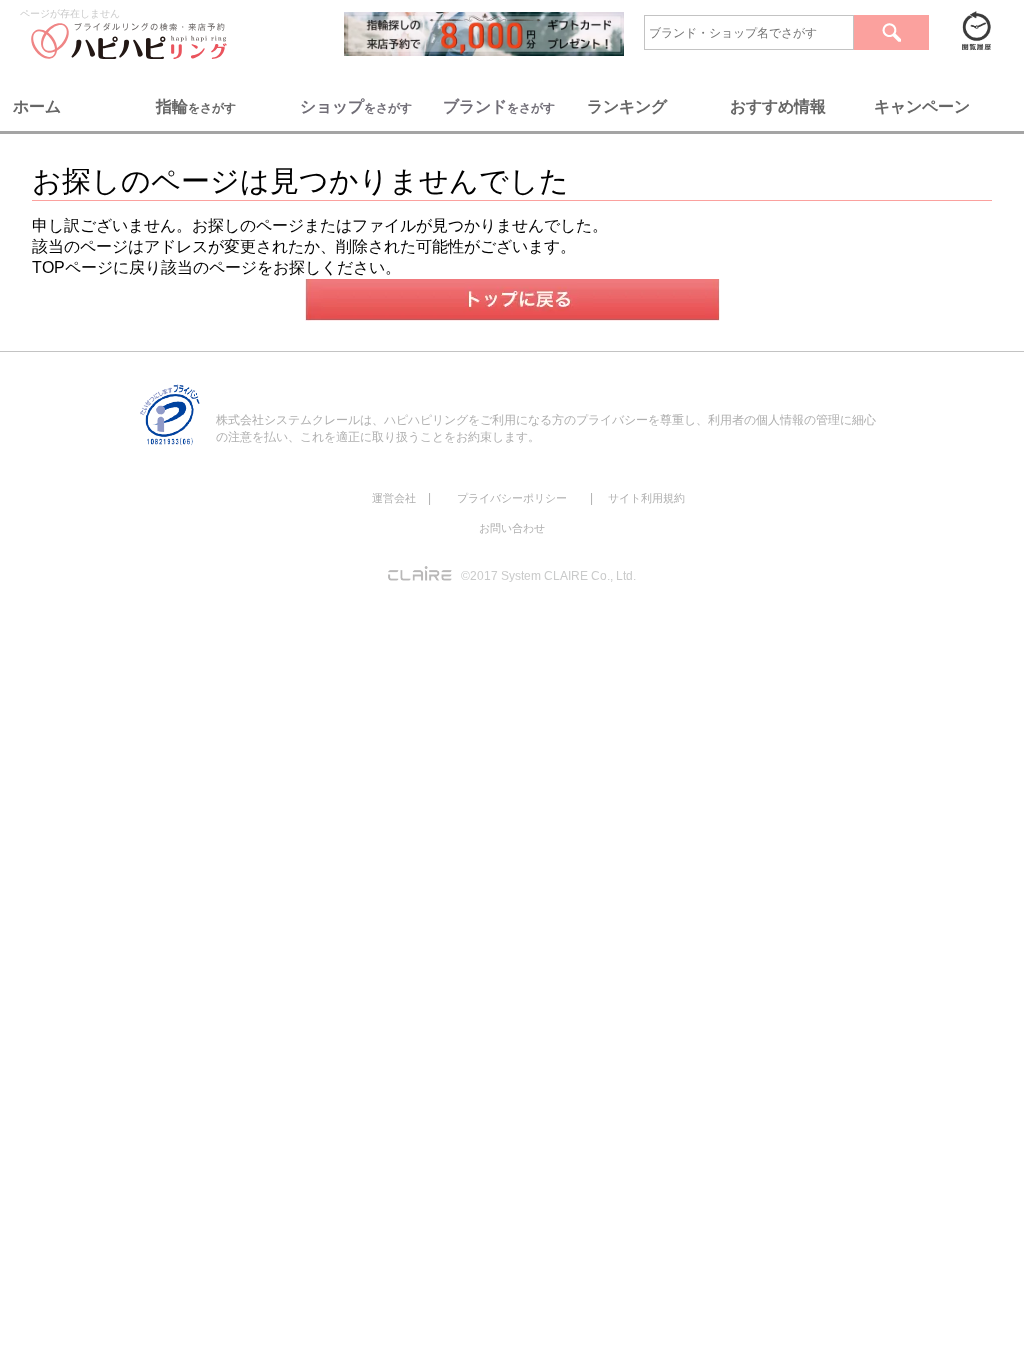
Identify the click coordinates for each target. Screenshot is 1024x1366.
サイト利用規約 (646, 498)
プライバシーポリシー (512, 498)
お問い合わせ (512, 528)
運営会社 (394, 498)
